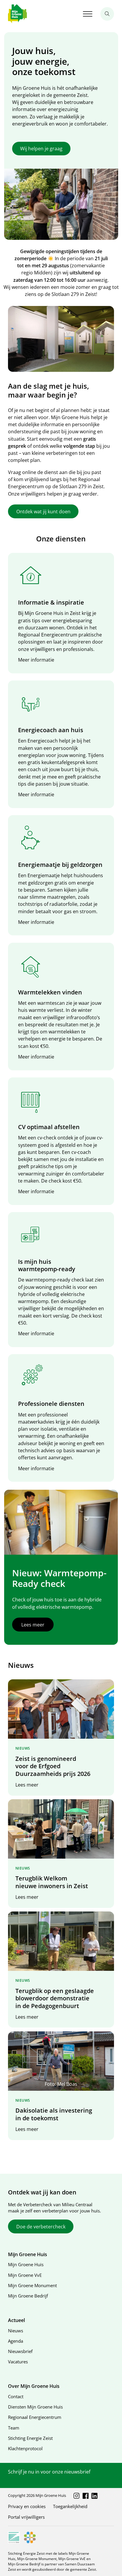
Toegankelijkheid (70, 2506)
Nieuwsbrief (20, 2351)
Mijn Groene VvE (25, 2275)
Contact (16, 2396)
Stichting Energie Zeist (30, 2438)
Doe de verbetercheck (41, 2227)
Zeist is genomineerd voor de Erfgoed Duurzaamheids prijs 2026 (53, 1766)
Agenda (16, 2341)
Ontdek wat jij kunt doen (43, 512)
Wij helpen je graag (41, 149)
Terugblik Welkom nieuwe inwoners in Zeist (52, 1882)
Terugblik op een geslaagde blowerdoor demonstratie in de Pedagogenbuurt (55, 1998)
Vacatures (18, 2362)
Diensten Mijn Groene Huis (35, 2407)
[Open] (87, 14)
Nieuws (16, 2331)
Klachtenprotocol (25, 2448)
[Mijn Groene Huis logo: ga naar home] (17, 14)
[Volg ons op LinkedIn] (94, 2496)
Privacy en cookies (27, 2506)
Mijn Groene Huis (26, 2264)
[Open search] (107, 14)
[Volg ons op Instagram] (77, 2496)
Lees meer (33, 1625)
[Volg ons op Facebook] (86, 2496)
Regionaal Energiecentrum (35, 2417)
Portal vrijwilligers (26, 2517)
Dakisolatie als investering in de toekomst (54, 2114)
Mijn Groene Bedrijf (28, 2296)
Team (14, 2428)
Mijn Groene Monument (32, 2285)
